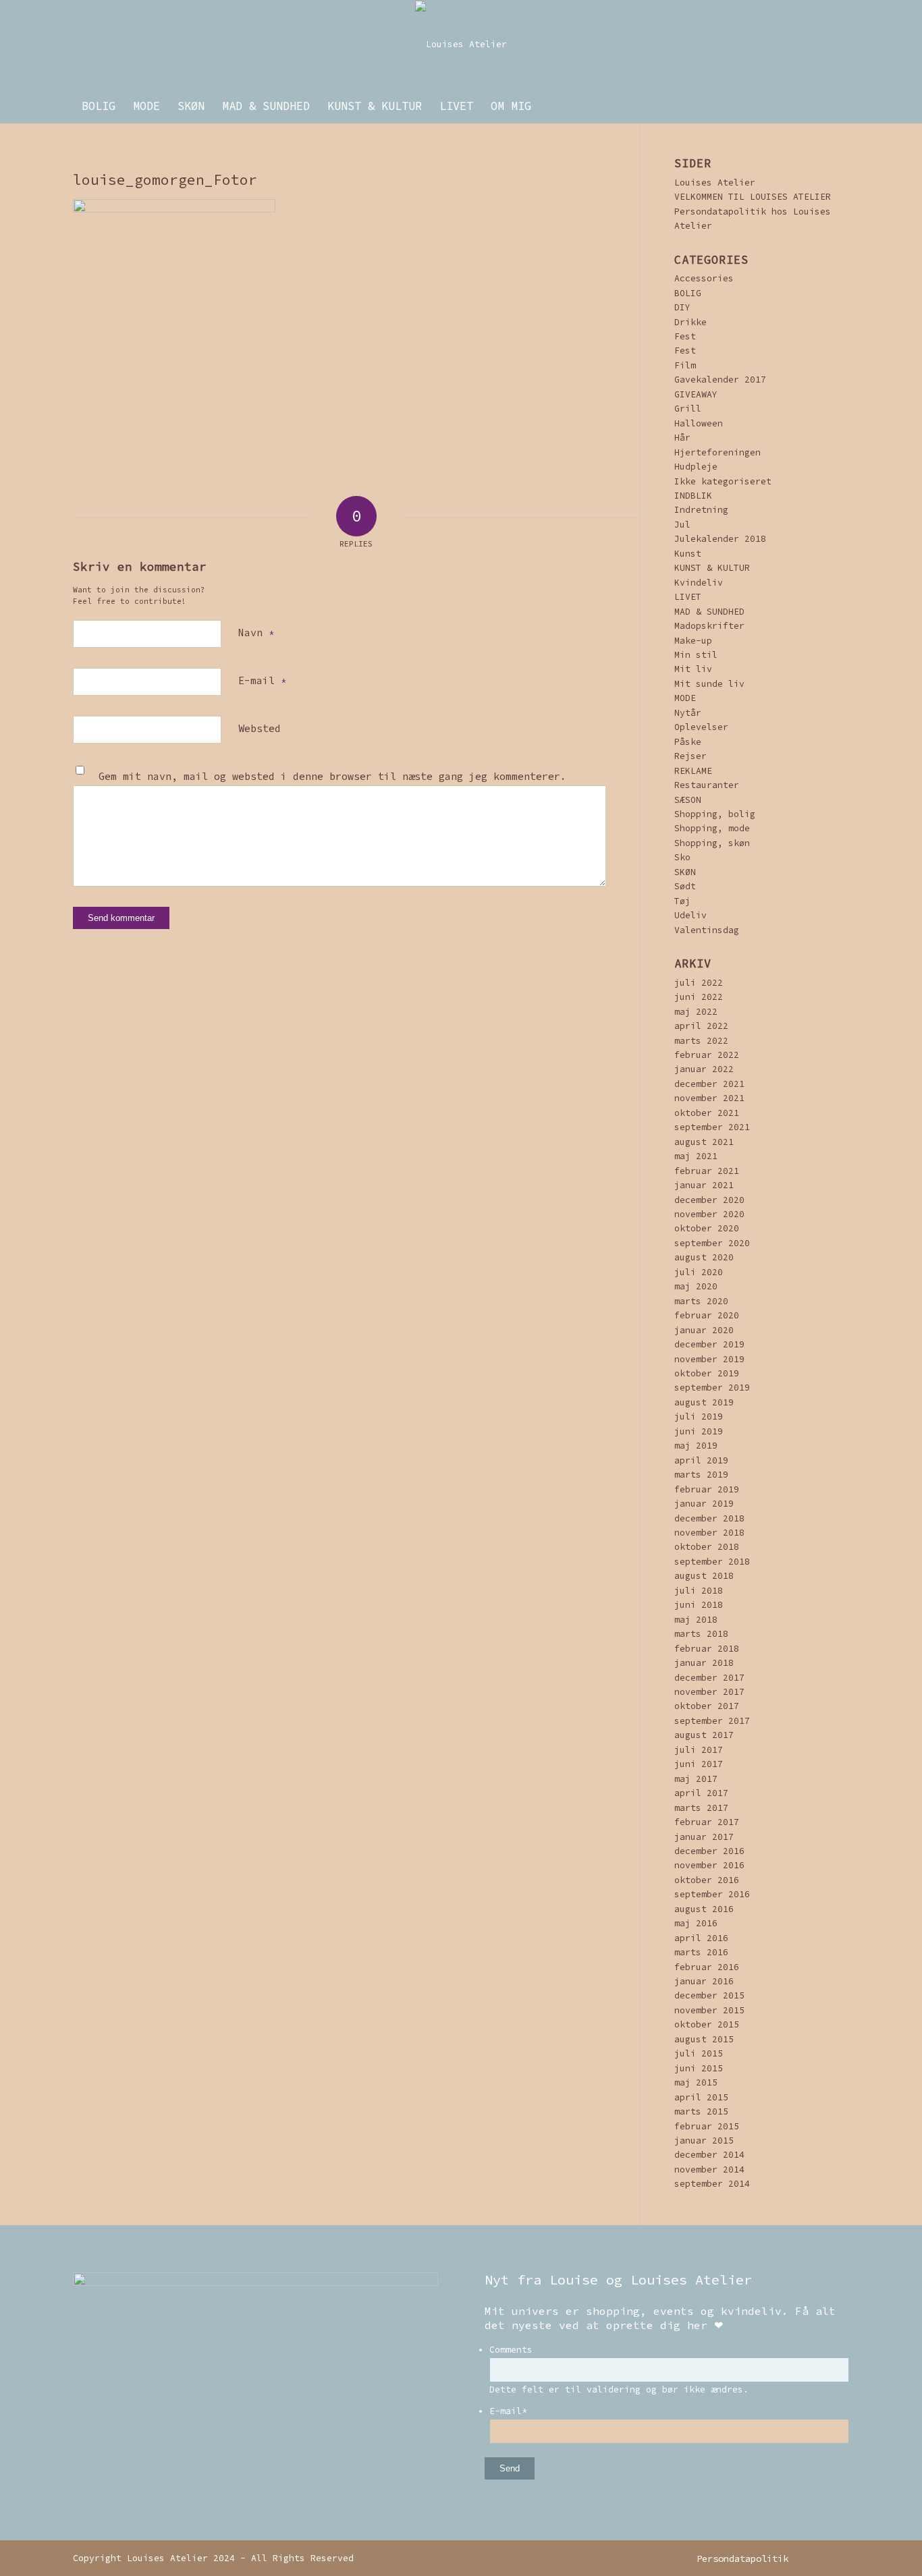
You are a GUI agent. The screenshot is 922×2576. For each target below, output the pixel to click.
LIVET (688, 597)
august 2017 (704, 1735)
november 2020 (709, 1214)
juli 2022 (699, 983)
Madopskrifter (709, 626)
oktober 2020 (707, 1228)
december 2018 (709, 1518)
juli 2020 (699, 1272)
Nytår (688, 713)
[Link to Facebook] (839, 2558)
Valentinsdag (707, 930)
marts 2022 (701, 1041)
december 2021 (709, 1084)
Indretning (701, 510)
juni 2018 (699, 1605)
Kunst (688, 554)
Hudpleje (696, 467)
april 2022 (701, 1026)
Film (685, 365)
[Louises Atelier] (461, 45)
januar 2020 (704, 1330)
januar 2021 (704, 1185)
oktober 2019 (707, 1373)
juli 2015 (699, 2053)
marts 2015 (701, 2111)
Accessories (704, 278)
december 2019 (709, 1344)
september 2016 (712, 1894)
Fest (685, 336)
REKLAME (693, 771)
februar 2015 (707, 2126)
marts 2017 (701, 1808)
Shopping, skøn (712, 843)
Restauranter (707, 785)
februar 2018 (707, 1649)
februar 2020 (707, 1315)
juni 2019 (699, 1431)
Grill (688, 409)
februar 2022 (707, 1055)
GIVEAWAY (696, 394)
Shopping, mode (712, 828)
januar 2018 (704, 1663)
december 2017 (709, 1678)
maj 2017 (696, 1779)
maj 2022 (696, 1012)
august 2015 (704, 2039)
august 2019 (704, 1402)
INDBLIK (693, 496)
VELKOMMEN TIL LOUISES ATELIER (753, 197)
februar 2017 (707, 1822)
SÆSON (688, 800)
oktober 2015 (707, 2024)
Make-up (693, 641)
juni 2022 (699, 997)
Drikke (690, 322)
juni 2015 (699, 2068)
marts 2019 (701, 1475)
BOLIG (688, 293)
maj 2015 (696, 2082)
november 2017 (709, 1692)
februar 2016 (707, 1967)
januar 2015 (704, 2140)
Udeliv (690, 915)
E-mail (262, 680)
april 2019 (701, 1460)
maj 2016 (696, 1923)
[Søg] (840, 106)
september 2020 (712, 1243)
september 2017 (712, 1721)
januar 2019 (704, 1504)
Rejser (690, 756)
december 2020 (709, 1200)
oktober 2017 (707, 1706)
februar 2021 (707, 1171)
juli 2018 (699, 1591)
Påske (688, 742)
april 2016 (701, 1938)
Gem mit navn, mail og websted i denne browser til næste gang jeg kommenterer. (332, 776)
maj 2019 (696, 1446)
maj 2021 (696, 1156)
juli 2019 (699, 1417)
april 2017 (701, 1793)
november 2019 (709, 1359)
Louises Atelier (715, 183)
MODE (685, 698)
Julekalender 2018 (720, 539)
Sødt (685, 886)
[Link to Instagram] (819, 2558)
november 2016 (709, 1865)
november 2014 (709, 2169)
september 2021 (712, 1127)
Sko (682, 857)
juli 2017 (699, 1750)
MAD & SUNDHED (709, 612)
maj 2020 (696, 1286)
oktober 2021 (707, 1113)
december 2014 (709, 2155)
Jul (682, 525)
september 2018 (712, 1562)
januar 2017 (704, 1837)
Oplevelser (701, 727)
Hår (682, 438)
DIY (682, 307)
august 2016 (704, 1909)
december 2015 (709, 1995)
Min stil (696, 655)
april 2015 (701, 2097)
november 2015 (709, 2010)
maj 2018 (696, 1620)
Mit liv (693, 669)
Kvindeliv (699, 583)
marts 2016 (701, 1952)
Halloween (699, 423)
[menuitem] (99, 106)
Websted (260, 728)
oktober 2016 (707, 1880)
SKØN (685, 872)
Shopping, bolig (715, 814)
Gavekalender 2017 (720, 380)
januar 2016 (704, 1981)
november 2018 (709, 1533)
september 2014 (712, 2184)
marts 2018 (701, 1634)
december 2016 (709, 1851)
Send (510, 2468)
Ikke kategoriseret (723, 481)
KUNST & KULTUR (712, 568)
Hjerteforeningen (717, 452)
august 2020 (704, 1257)
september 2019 (712, 1388)
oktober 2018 (707, 1547)
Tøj (682, 901)
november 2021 (709, 1098)
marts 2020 (701, 1301)
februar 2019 (707, 1489)
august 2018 (704, 1576)
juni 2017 (699, 1764)
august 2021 (704, 1142)
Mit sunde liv (709, 684)
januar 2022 (704, 1069)
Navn (256, 633)
